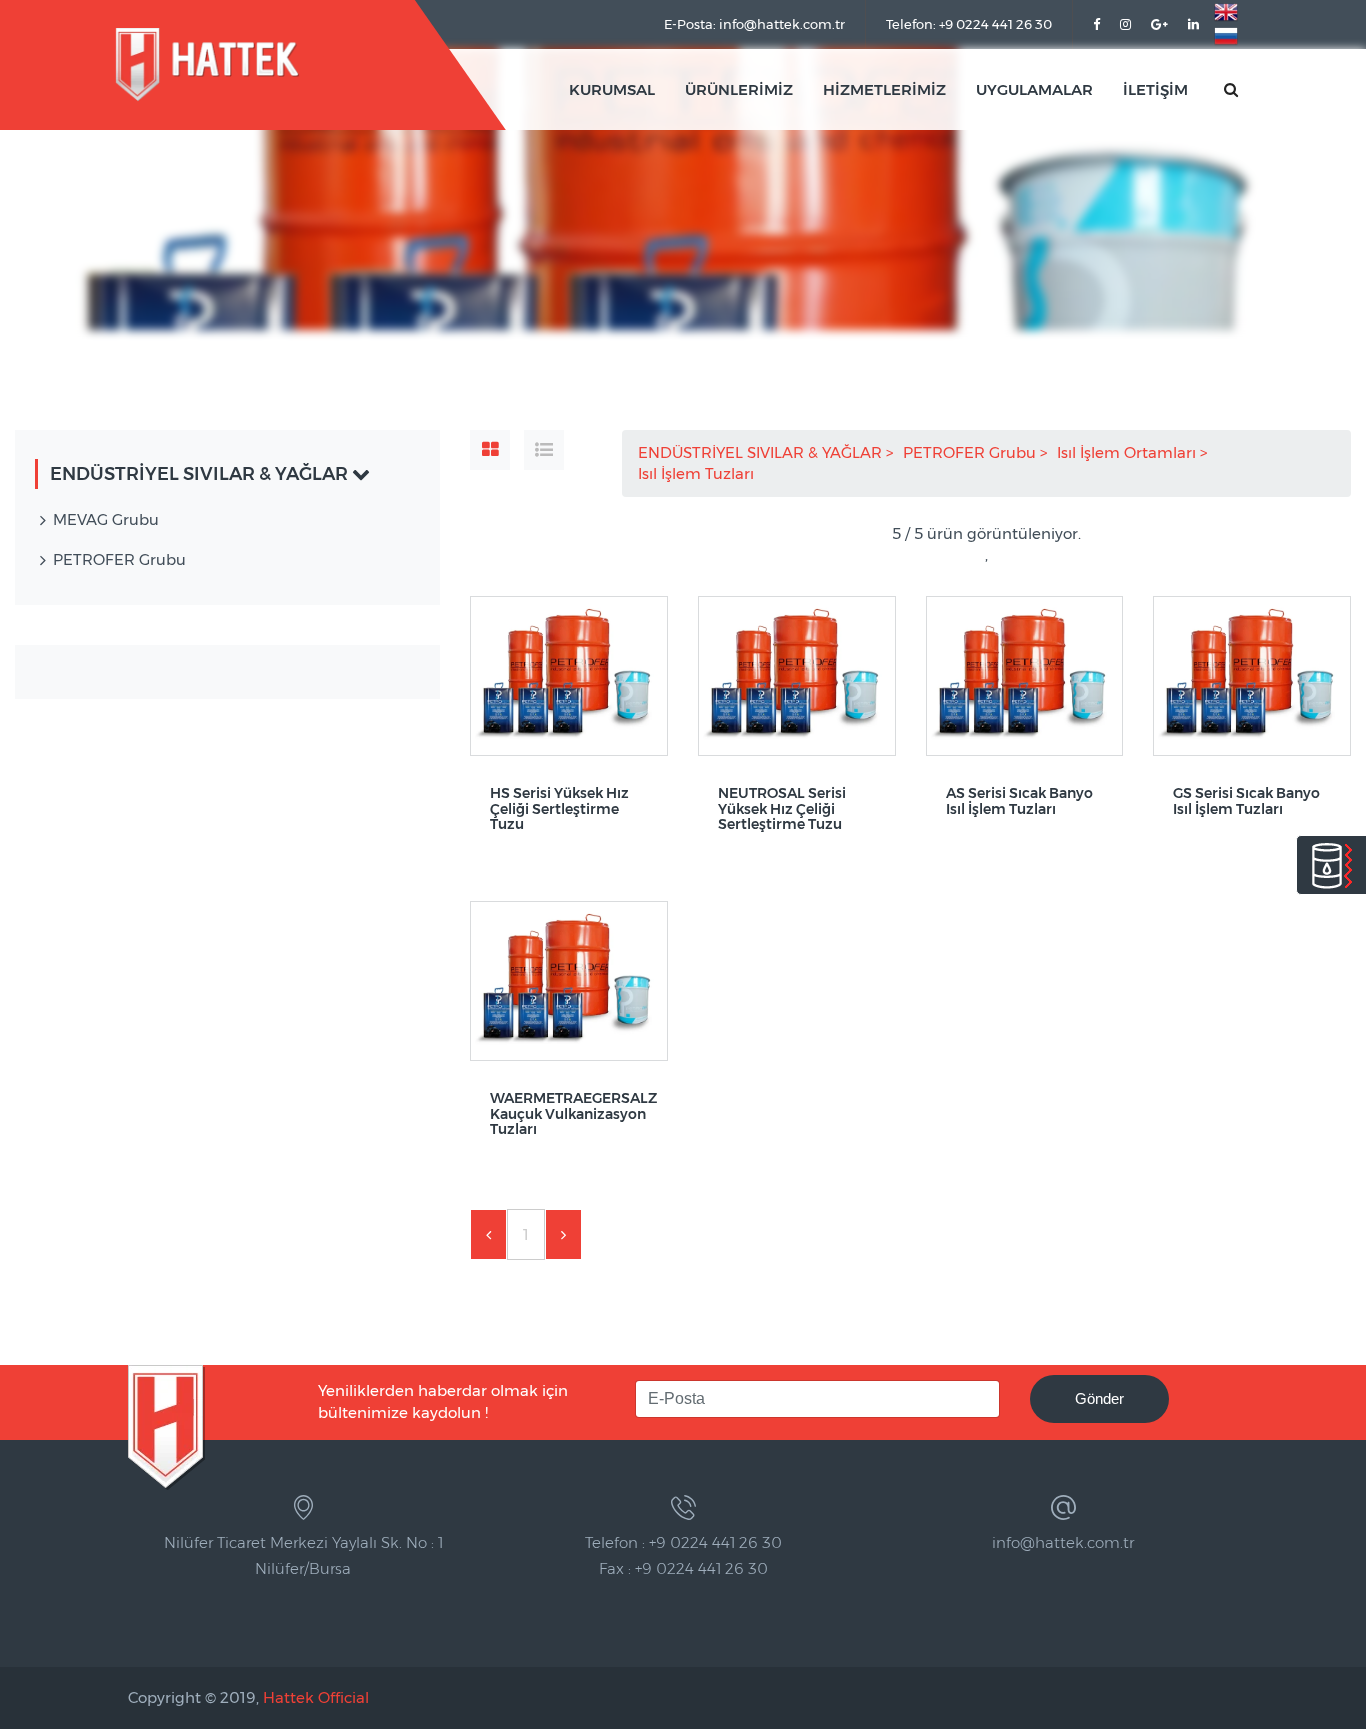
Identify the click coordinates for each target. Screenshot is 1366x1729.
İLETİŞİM (1155, 89)
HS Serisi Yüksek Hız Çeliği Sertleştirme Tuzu (559, 809)
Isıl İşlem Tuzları (698, 473)
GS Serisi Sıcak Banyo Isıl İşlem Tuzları (1246, 801)
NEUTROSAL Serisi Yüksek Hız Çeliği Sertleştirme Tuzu (782, 809)
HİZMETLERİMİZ (884, 89)
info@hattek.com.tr (1063, 1542)
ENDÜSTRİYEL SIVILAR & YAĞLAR (762, 452)
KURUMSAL (612, 89)
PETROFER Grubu (971, 452)
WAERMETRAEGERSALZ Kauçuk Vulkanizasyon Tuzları (569, 1114)
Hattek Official (316, 1697)
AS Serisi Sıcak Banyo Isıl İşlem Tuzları (1019, 801)
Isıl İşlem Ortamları (1128, 452)
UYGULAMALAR (1034, 89)
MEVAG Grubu (106, 519)
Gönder (1099, 1398)
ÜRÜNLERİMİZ (739, 89)
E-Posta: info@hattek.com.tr (754, 24)
